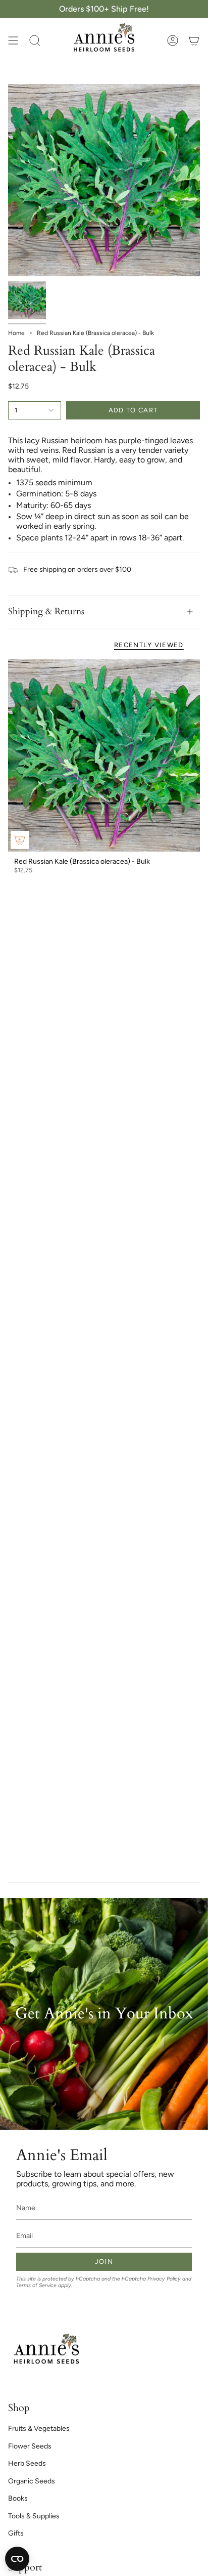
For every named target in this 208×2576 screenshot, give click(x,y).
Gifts (16, 2533)
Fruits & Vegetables (39, 2429)
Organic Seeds (32, 2481)
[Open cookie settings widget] (17, 2559)
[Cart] (194, 40)
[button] (35, 40)
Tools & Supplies (34, 2516)
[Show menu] (13, 40)
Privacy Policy (164, 2279)
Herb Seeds (27, 2463)
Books (18, 2498)
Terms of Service (36, 2285)
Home (16, 333)
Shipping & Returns (46, 611)
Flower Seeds (30, 2446)
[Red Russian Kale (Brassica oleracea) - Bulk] (104, 755)
